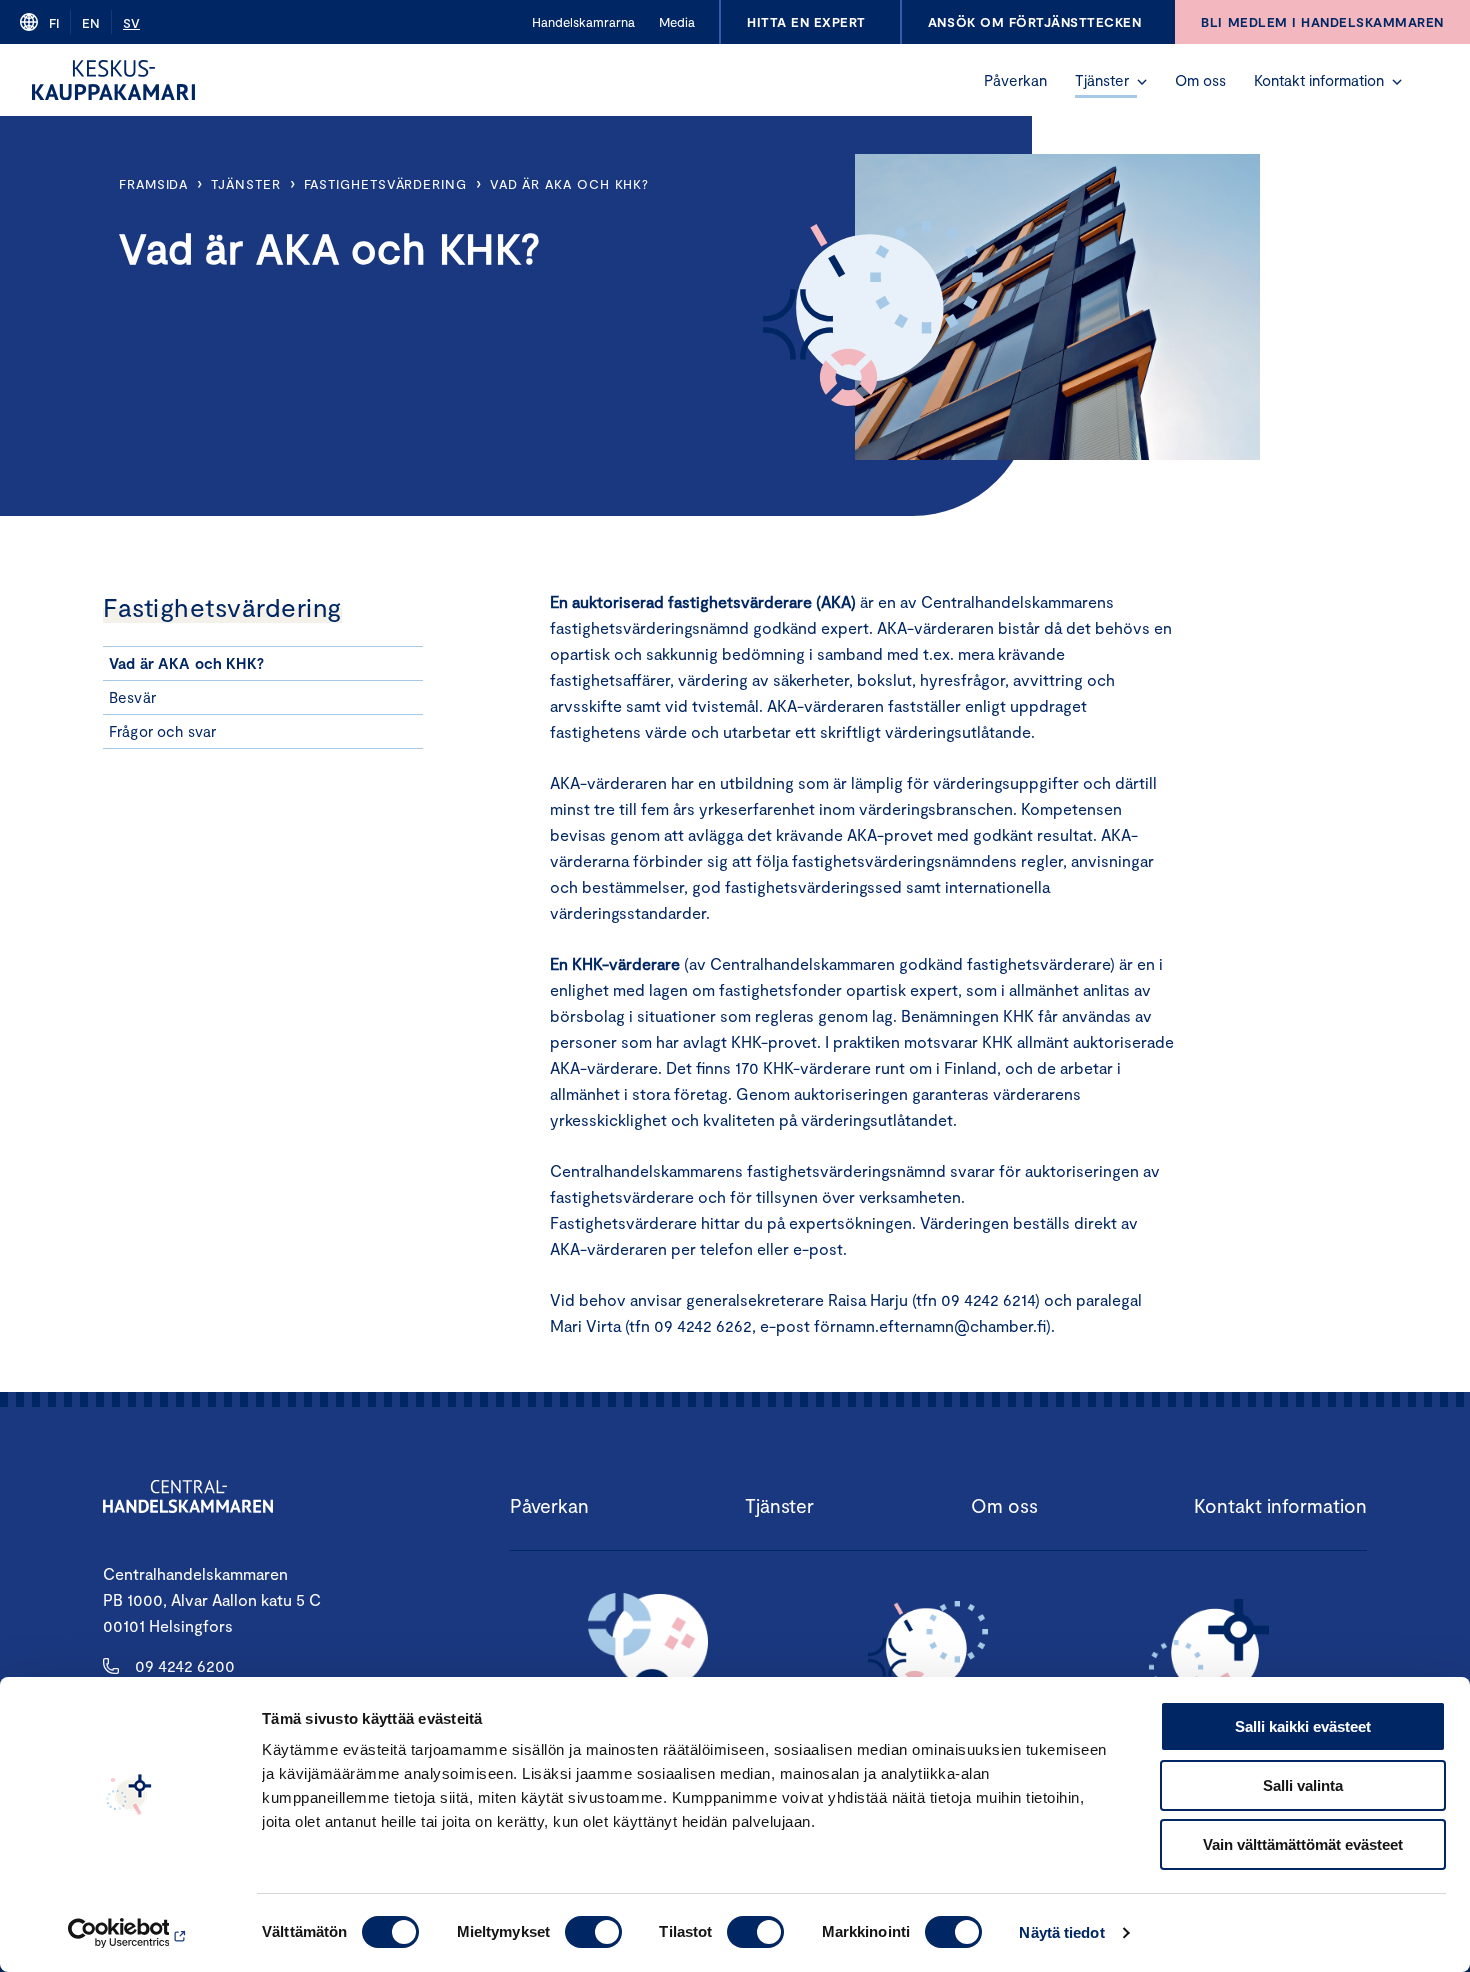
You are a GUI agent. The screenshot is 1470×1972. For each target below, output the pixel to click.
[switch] (593, 1932)
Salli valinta (1303, 1785)
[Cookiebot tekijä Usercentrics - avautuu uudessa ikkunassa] (129, 1933)
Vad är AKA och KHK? (569, 184)
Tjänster (1102, 80)
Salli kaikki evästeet (1303, 1726)
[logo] (113, 80)
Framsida (153, 184)
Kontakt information (1319, 80)
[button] (1142, 82)
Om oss (1200, 80)
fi (54, 23)
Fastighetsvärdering (385, 184)
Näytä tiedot (1061, 1932)
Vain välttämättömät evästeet (1303, 1844)
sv (131, 23)
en (91, 23)
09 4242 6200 (185, 1665)
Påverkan (1015, 80)
